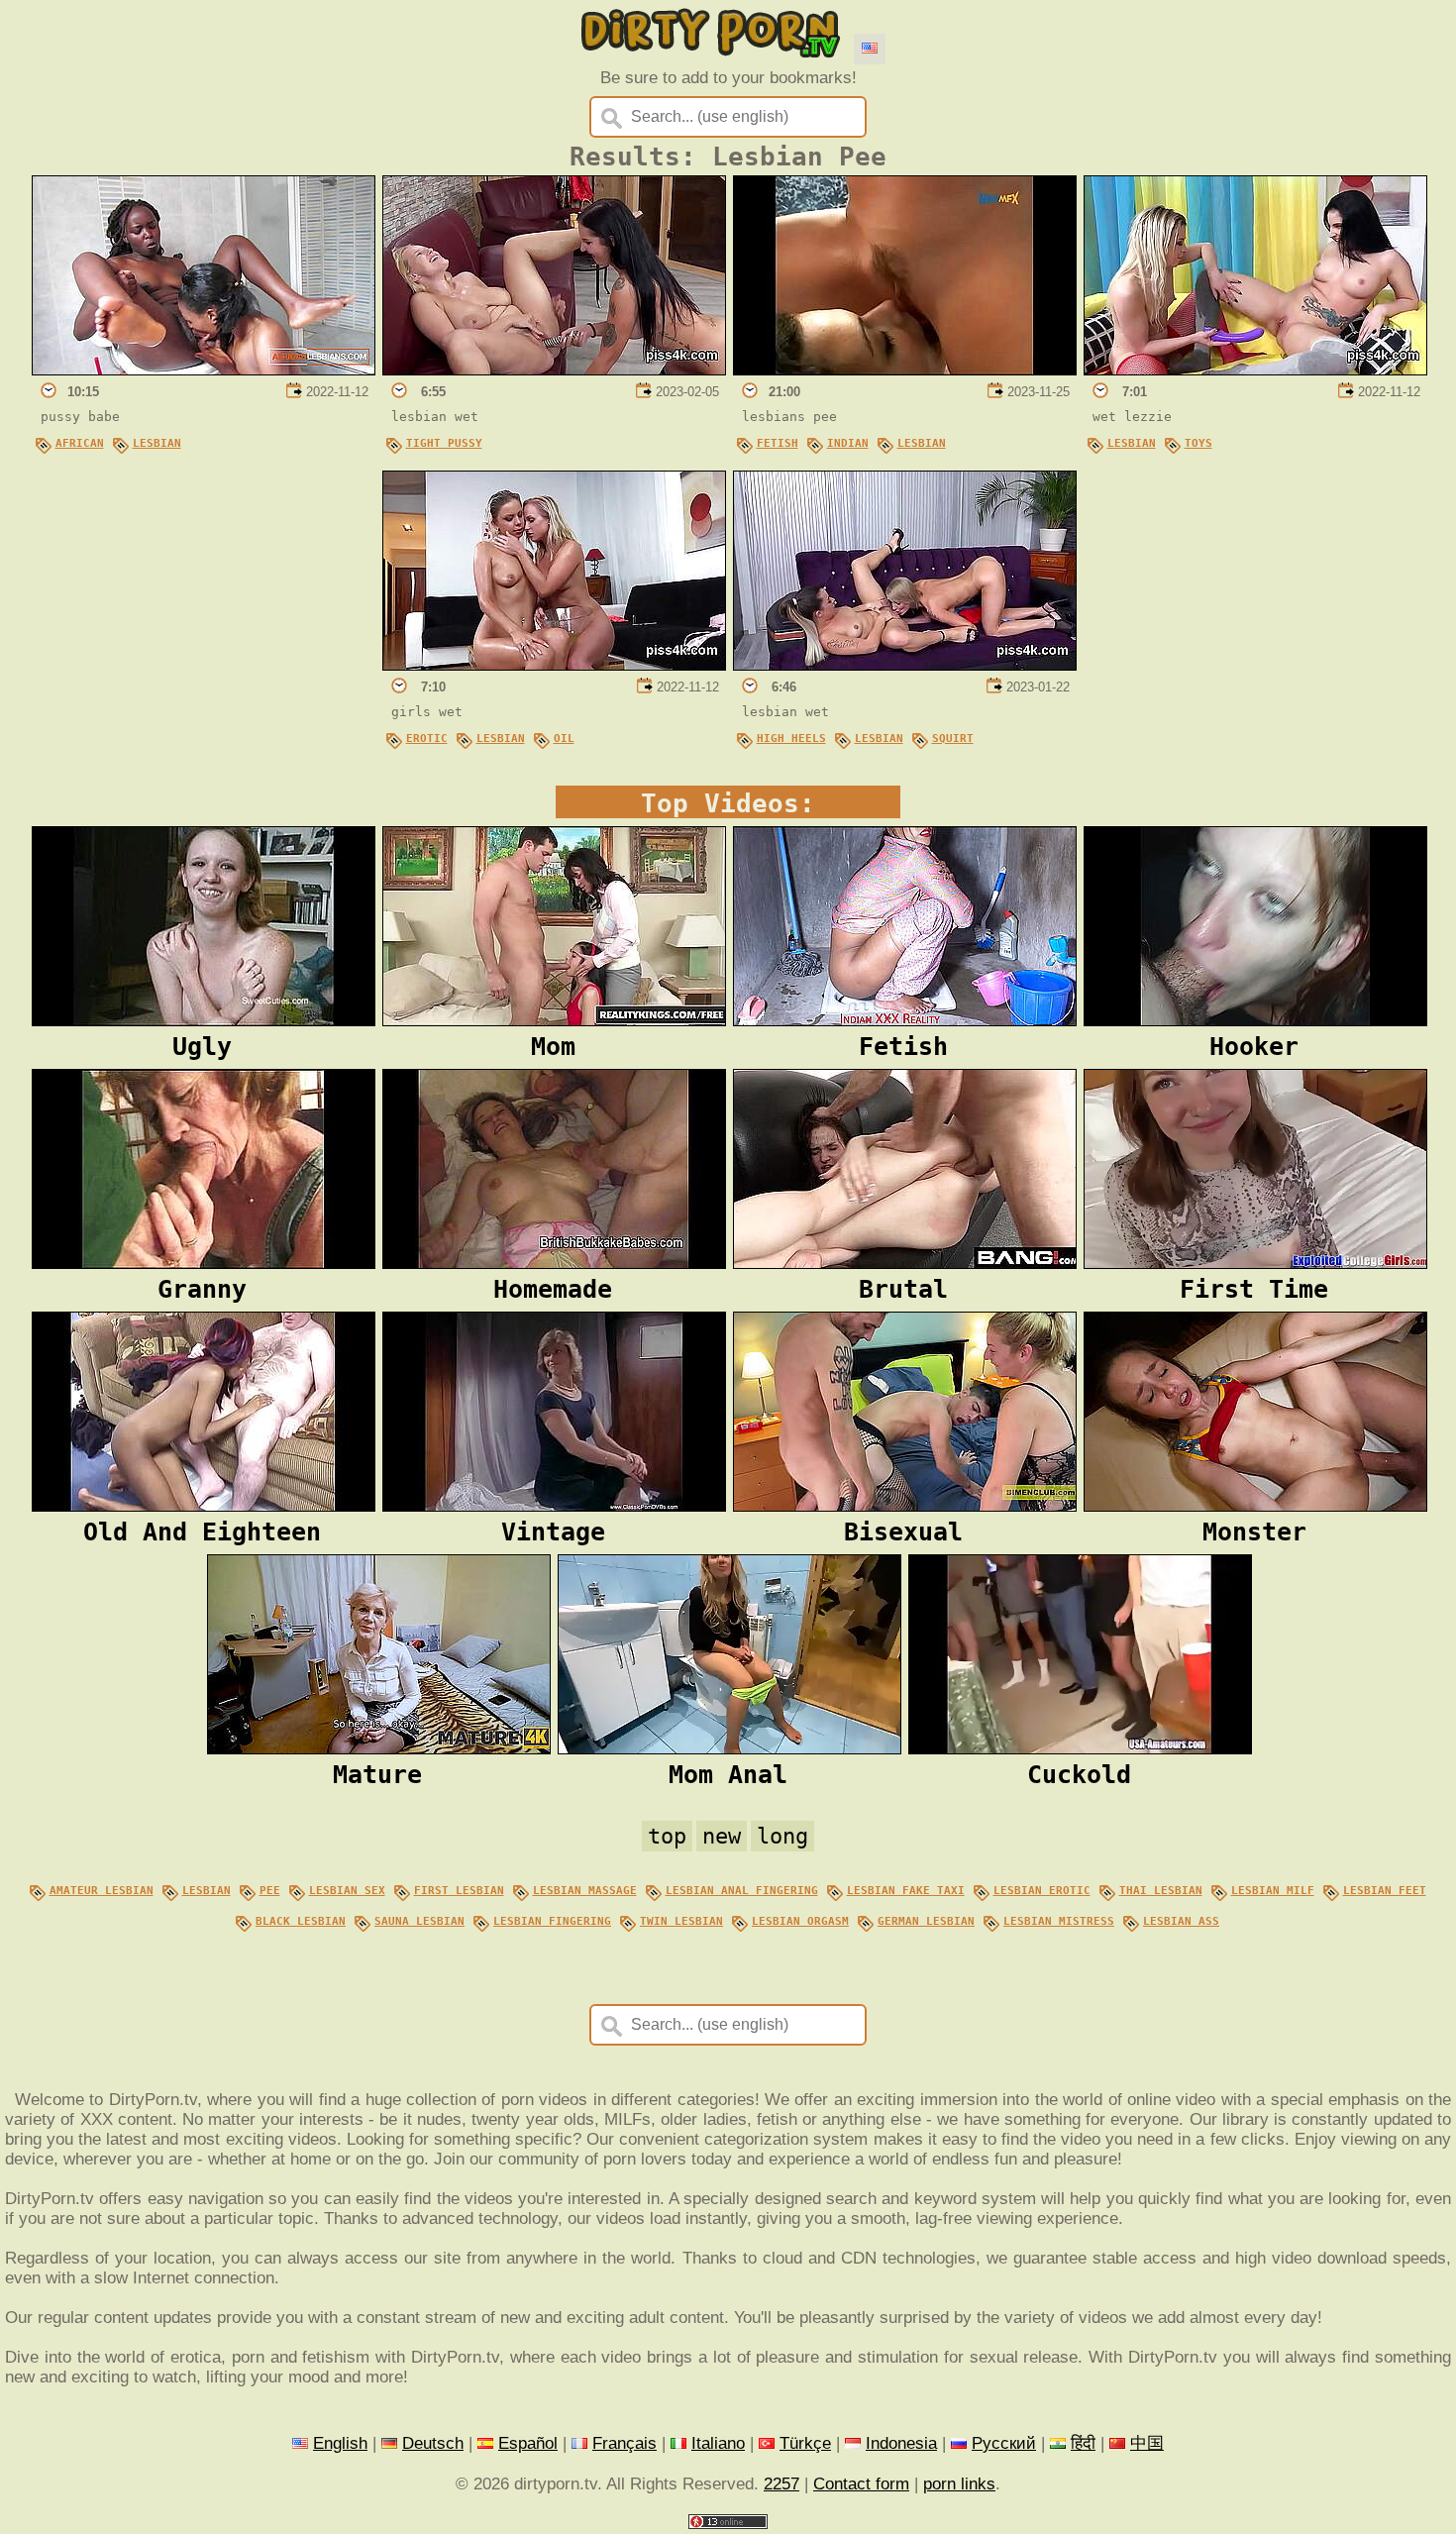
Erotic (427, 738)
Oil (564, 738)
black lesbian (301, 1921)
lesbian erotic (1042, 1890)
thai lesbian (1161, 1890)
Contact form (861, 2484)
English (340, 2443)
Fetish (778, 443)
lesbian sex (347, 1890)
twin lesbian (681, 1921)
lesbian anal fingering (742, 1890)
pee (270, 1890)
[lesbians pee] (905, 370)
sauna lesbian (419, 1921)
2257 (781, 2484)
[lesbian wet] (554, 370)
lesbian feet (1385, 1890)
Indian (848, 443)
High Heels (791, 738)
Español (528, 2443)
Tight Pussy (444, 443)
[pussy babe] (204, 370)
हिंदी (1083, 2443)
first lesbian (459, 1890)
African (80, 443)
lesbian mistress (1059, 1921)
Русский (1004, 2443)
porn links (959, 2484)
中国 (1147, 2443)
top (667, 1836)
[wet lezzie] (1255, 370)
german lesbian (926, 1921)
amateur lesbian (102, 1890)
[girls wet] (554, 665)
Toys (1198, 443)
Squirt (953, 738)
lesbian (207, 1890)
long (782, 1836)
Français (624, 2443)
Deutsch (433, 2443)
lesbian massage (585, 1890)
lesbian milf (1273, 1890)
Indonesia (901, 2443)
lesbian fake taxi (906, 1890)
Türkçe (805, 2443)
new (722, 1836)
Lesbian (157, 443)
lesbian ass (1181, 1921)
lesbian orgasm (800, 1921)
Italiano (718, 2443)
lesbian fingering (552, 1921)
